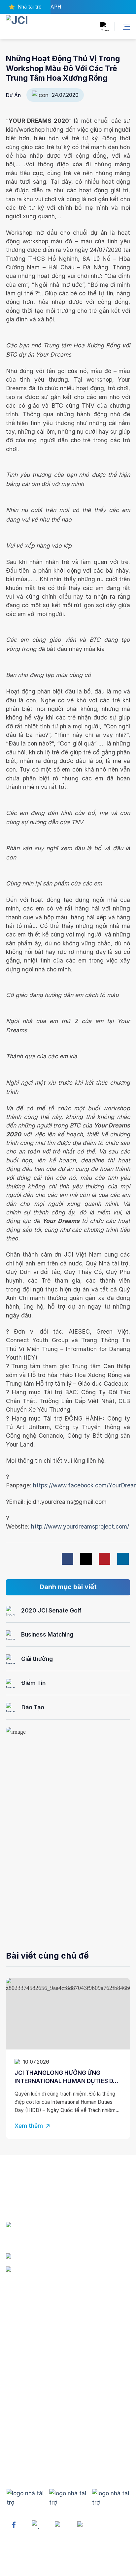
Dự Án (13, 95)
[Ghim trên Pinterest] (104, 1559)
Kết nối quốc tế (26, 2438)
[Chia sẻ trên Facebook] (68, 1559)
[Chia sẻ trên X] (86, 1559)
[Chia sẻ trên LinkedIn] (123, 1559)
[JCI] (35, 26)
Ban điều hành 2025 (32, 2348)
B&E (11, 2414)
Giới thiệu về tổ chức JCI (38, 2312)
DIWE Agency (96, 2567)
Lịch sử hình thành (30, 2336)
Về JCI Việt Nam (27, 2324)
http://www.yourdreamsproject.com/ (79, 1526)
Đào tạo (16, 2426)
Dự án (14, 2401)
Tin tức (15, 2451)
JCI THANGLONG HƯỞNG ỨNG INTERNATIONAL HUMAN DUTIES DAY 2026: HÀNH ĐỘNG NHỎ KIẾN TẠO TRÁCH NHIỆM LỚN (68, 2077)
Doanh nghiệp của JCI (35, 2361)
